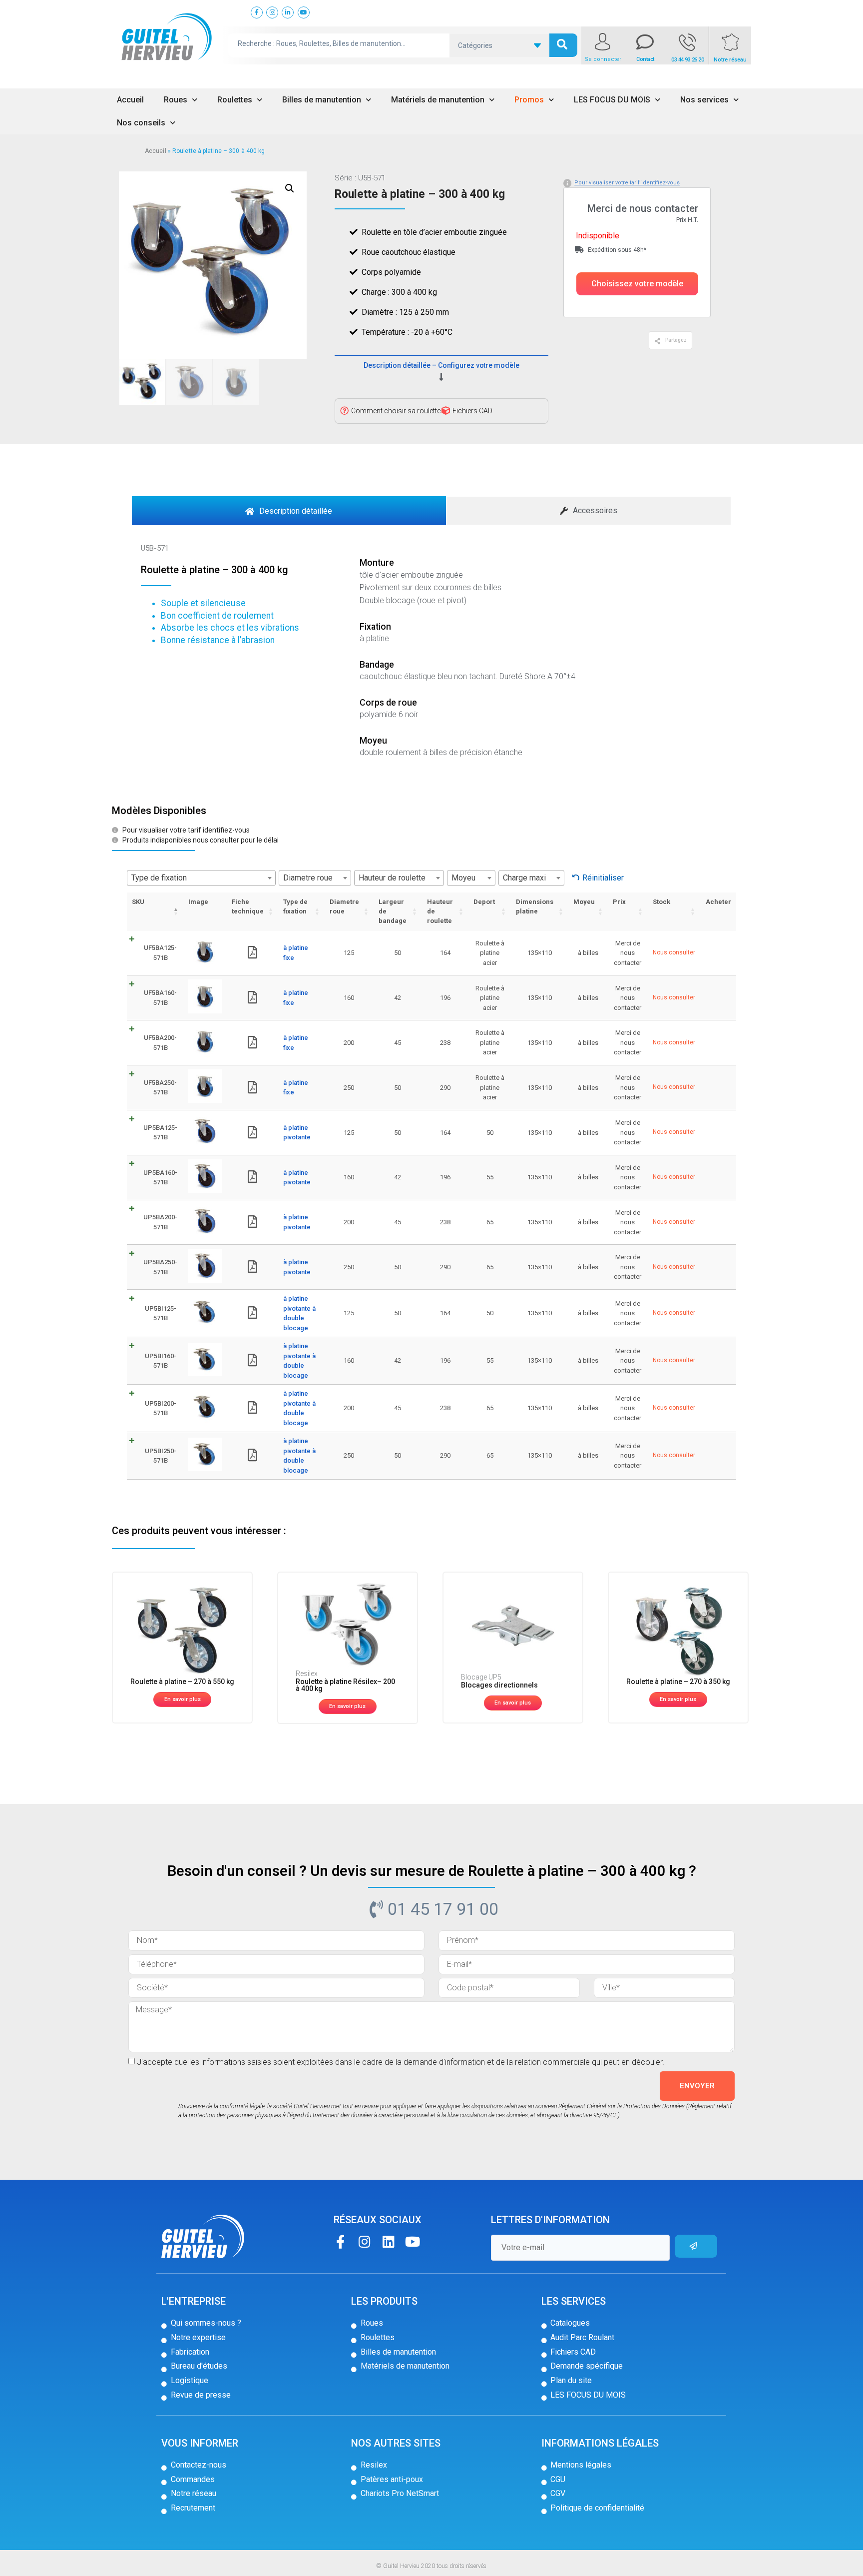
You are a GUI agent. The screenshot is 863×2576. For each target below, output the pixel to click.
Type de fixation (295, 906)
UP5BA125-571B (160, 1133)
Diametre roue (344, 906)
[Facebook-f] (340, 2241)
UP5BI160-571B (161, 1361)
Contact (645, 59)
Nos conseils (141, 123)
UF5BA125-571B (160, 953)
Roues (176, 100)
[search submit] (563, 45)
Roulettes (235, 100)
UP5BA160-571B (160, 1178)
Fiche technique (248, 906)
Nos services (704, 100)
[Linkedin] (388, 2241)
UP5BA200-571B (160, 1222)
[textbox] (201, 878)
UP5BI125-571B (161, 1313)
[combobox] (201, 878)
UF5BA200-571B (160, 1043)
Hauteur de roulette (440, 911)
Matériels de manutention (438, 100)
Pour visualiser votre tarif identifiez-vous (627, 183)
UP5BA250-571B (160, 1267)
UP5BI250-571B (161, 1456)
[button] (637, 284)
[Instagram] (364, 2241)
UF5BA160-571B (160, 998)
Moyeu (584, 902)
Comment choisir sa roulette (396, 411)
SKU (138, 902)
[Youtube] (412, 2241)
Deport (484, 902)
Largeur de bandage (393, 911)
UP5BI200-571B (161, 1408)
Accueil (130, 100)
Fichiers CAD (472, 411)
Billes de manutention (322, 100)
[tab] (289, 511)
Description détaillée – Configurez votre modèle (441, 365)
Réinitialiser (603, 878)
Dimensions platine (535, 906)
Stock (661, 902)
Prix (619, 902)
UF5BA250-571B (160, 1088)
